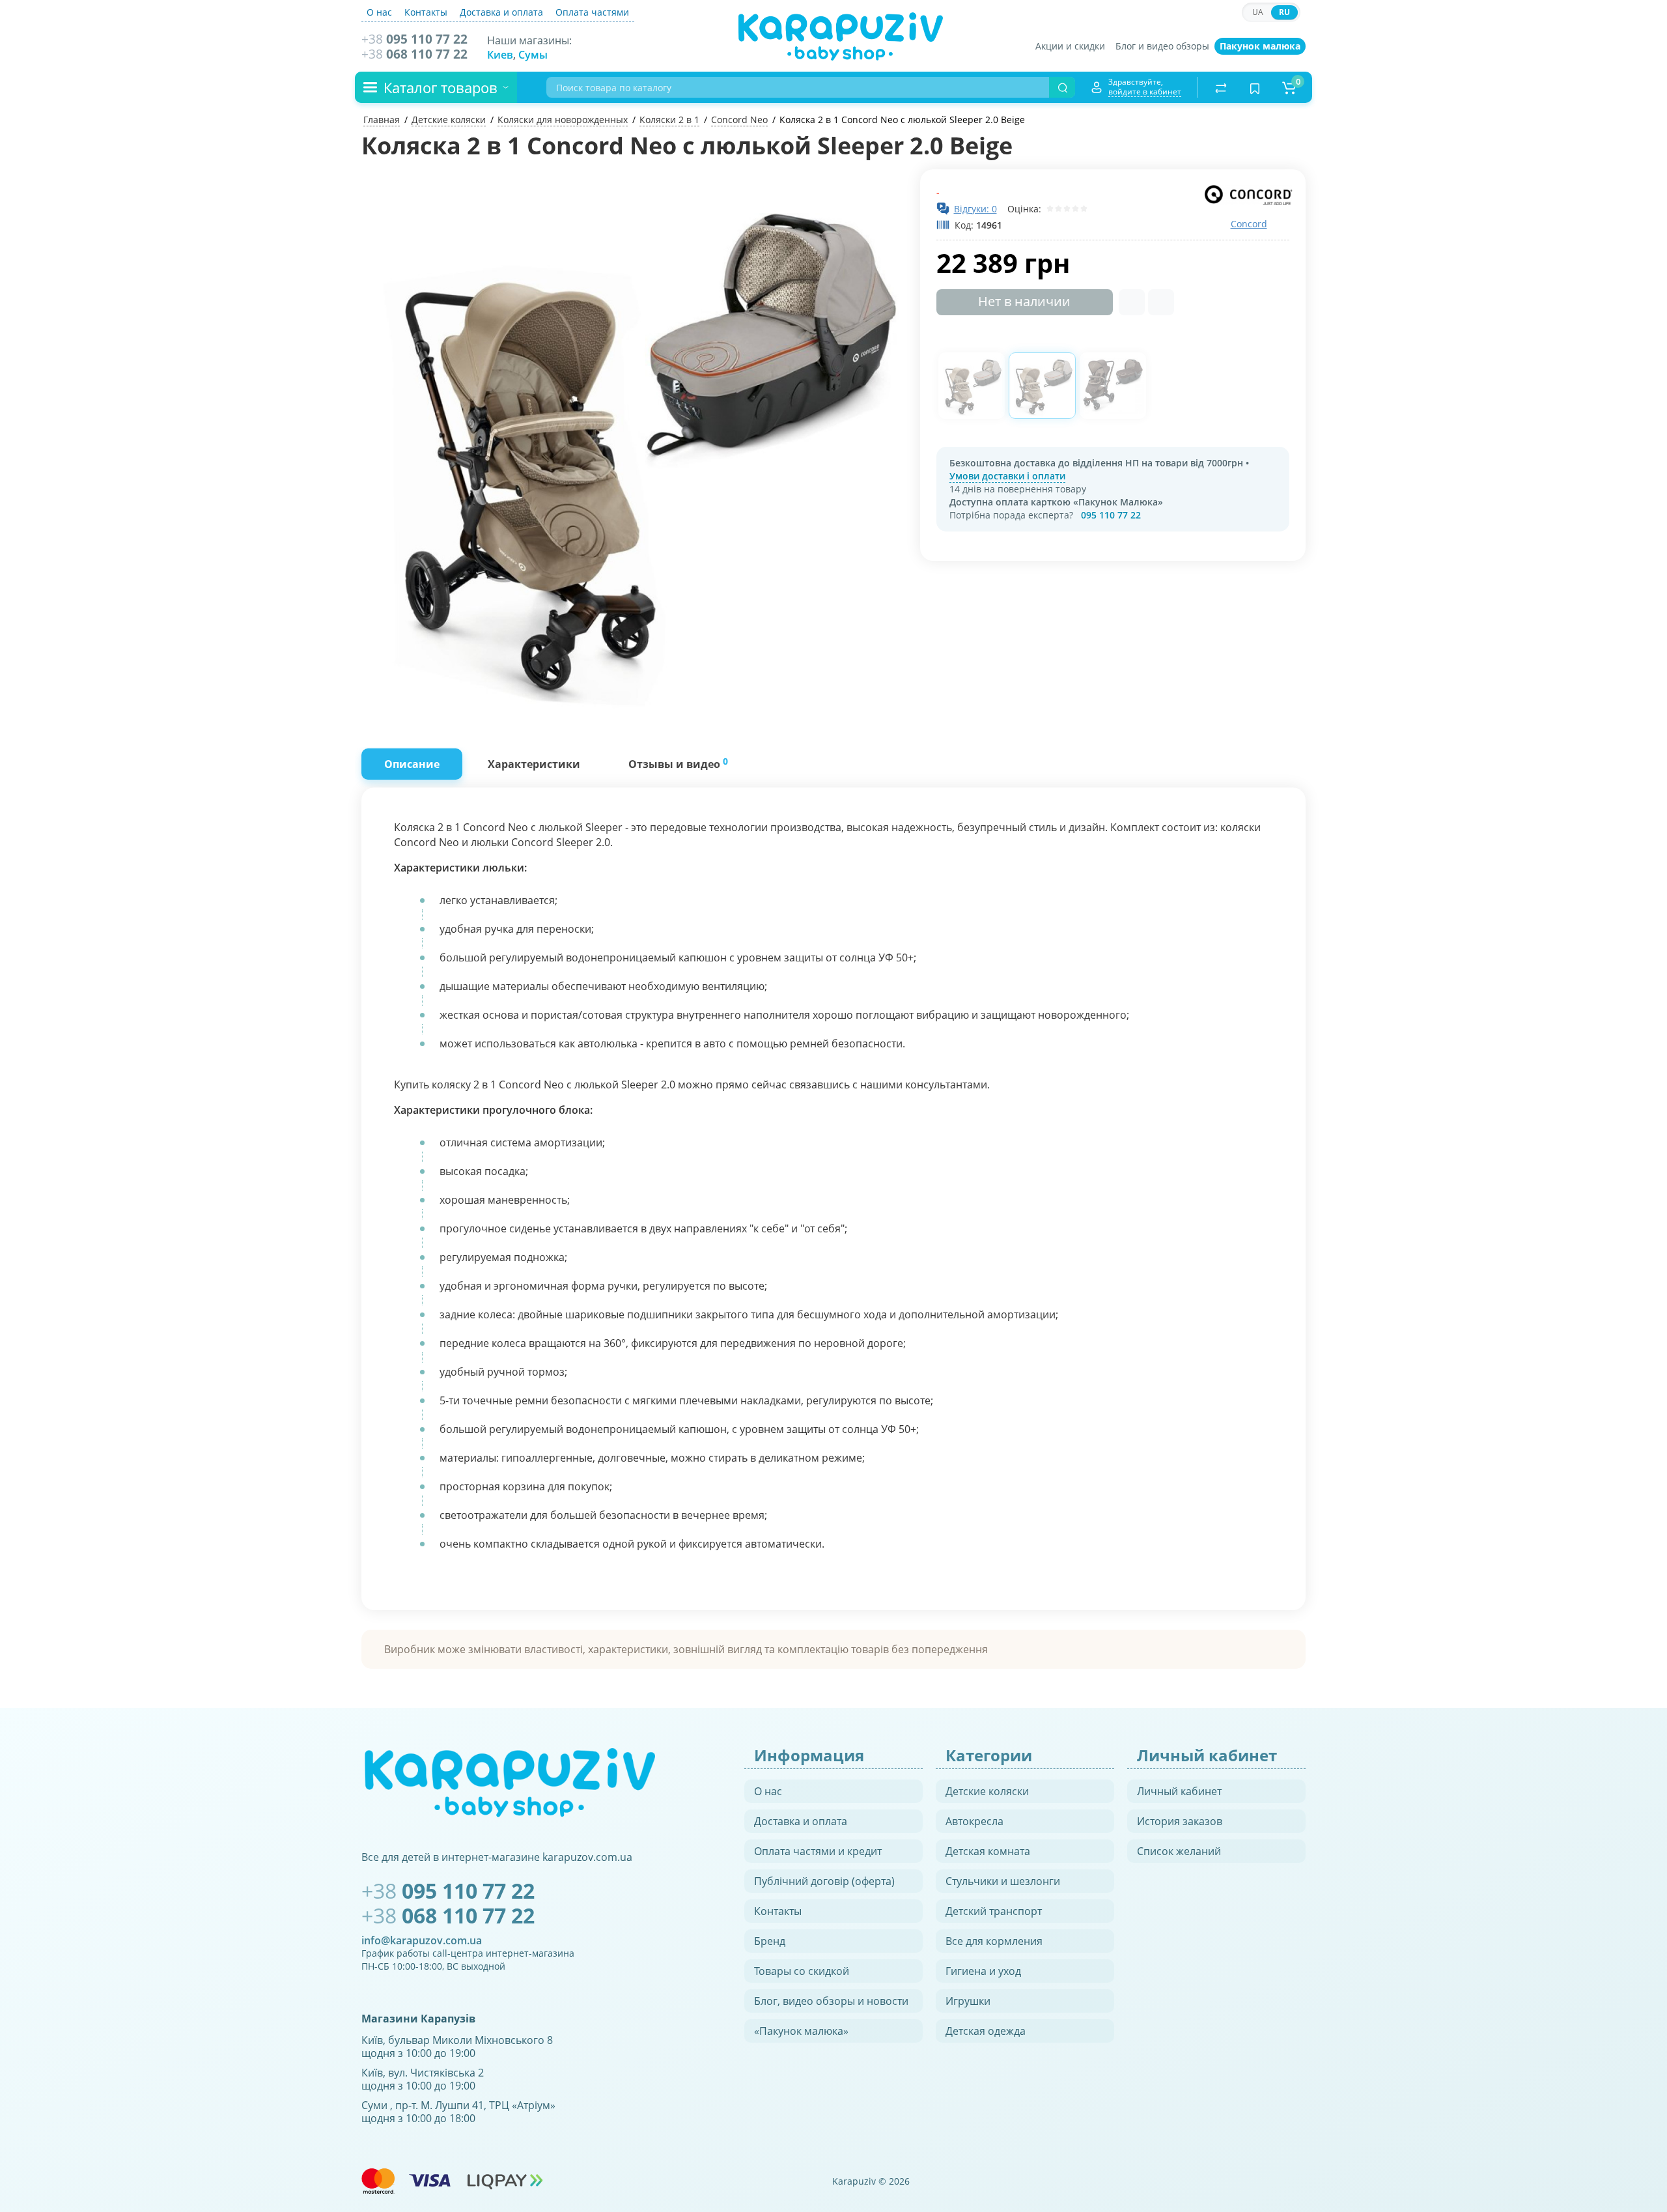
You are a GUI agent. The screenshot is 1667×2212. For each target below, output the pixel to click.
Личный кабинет (1179, 1791)
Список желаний (1179, 1851)
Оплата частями (592, 12)
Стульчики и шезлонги (1003, 1881)
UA (1258, 12)
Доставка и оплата (501, 12)
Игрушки (968, 2001)
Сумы (533, 55)
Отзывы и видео (678, 763)
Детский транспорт (994, 1911)
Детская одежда (986, 2031)
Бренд (770, 1941)
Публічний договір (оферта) (824, 1881)
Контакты (426, 12)
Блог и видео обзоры (1162, 46)
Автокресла (974, 1821)
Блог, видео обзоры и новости (831, 2001)
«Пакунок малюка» (801, 2031)
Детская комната (988, 1851)
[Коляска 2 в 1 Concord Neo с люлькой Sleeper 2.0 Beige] (634, 442)
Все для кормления (994, 1941)
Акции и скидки (1070, 46)
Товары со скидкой (802, 1971)
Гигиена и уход (983, 1971)
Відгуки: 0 (975, 209)
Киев (500, 55)
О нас (379, 12)
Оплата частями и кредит (818, 1851)
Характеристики (534, 764)
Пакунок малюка (1260, 46)
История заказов (1180, 1821)
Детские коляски (987, 1791)
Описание (412, 764)
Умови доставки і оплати (1007, 476)
